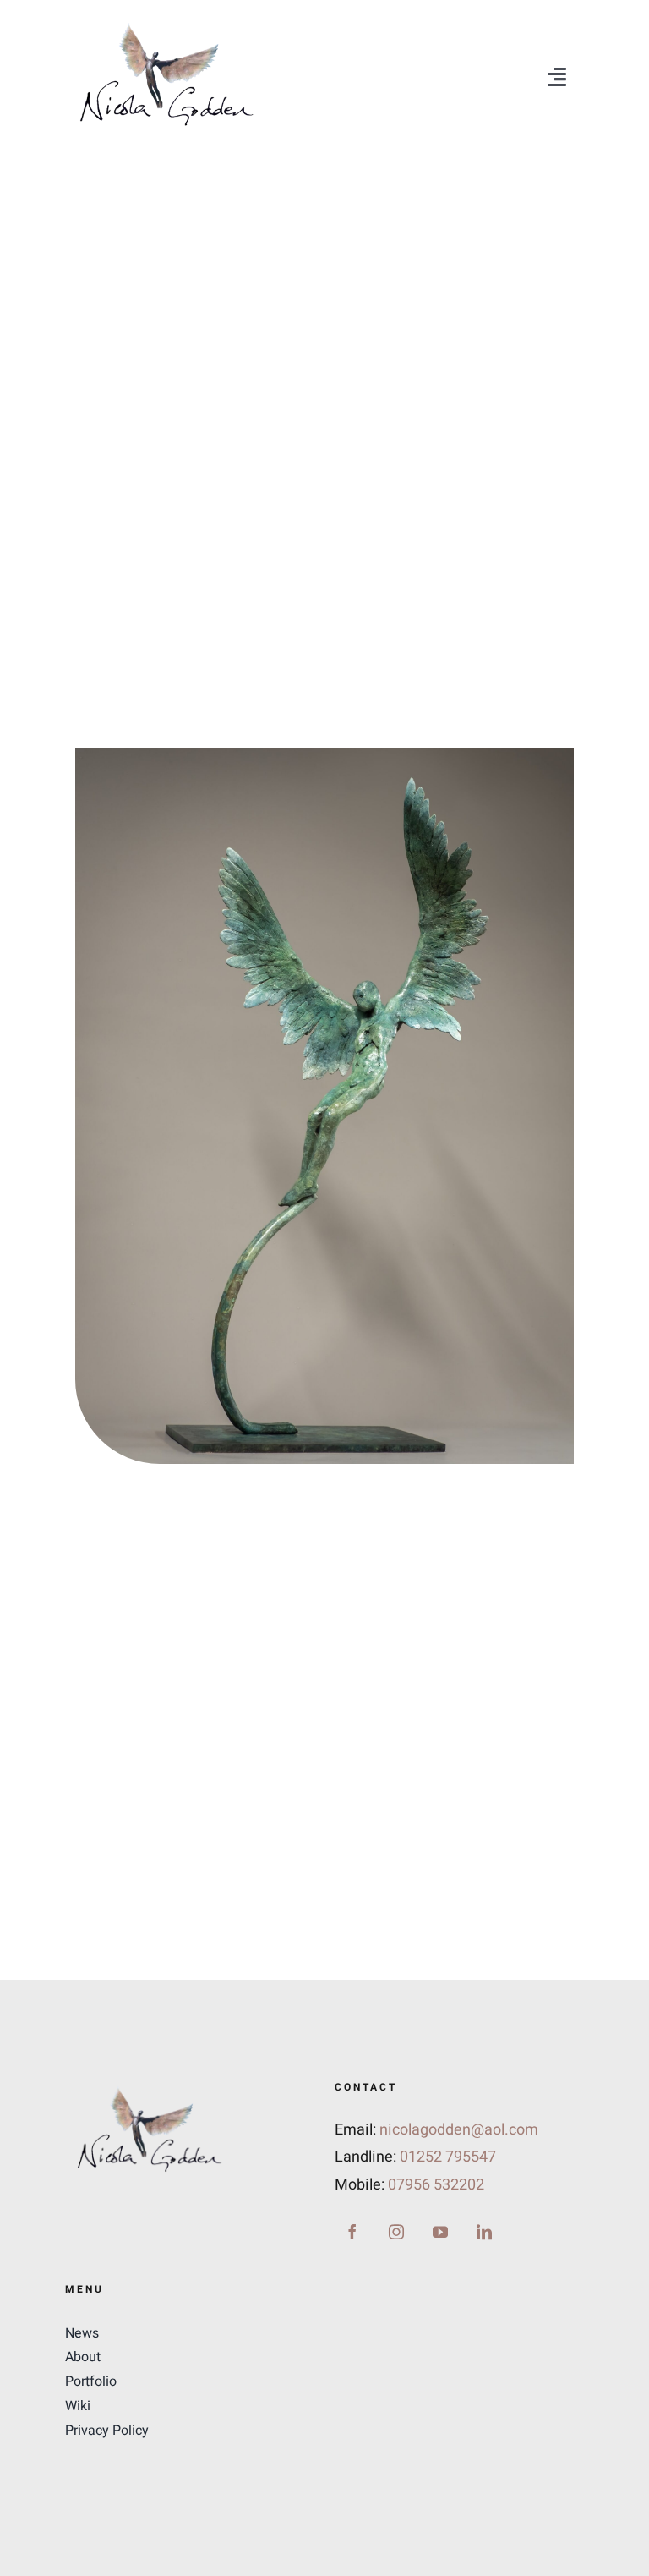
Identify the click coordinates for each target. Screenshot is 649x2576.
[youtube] (440, 2232)
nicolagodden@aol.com (459, 2130)
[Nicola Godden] (166, 24)
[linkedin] (484, 2232)
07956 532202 (436, 2185)
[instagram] (396, 2232)
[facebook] (352, 2232)
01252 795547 (448, 2157)
